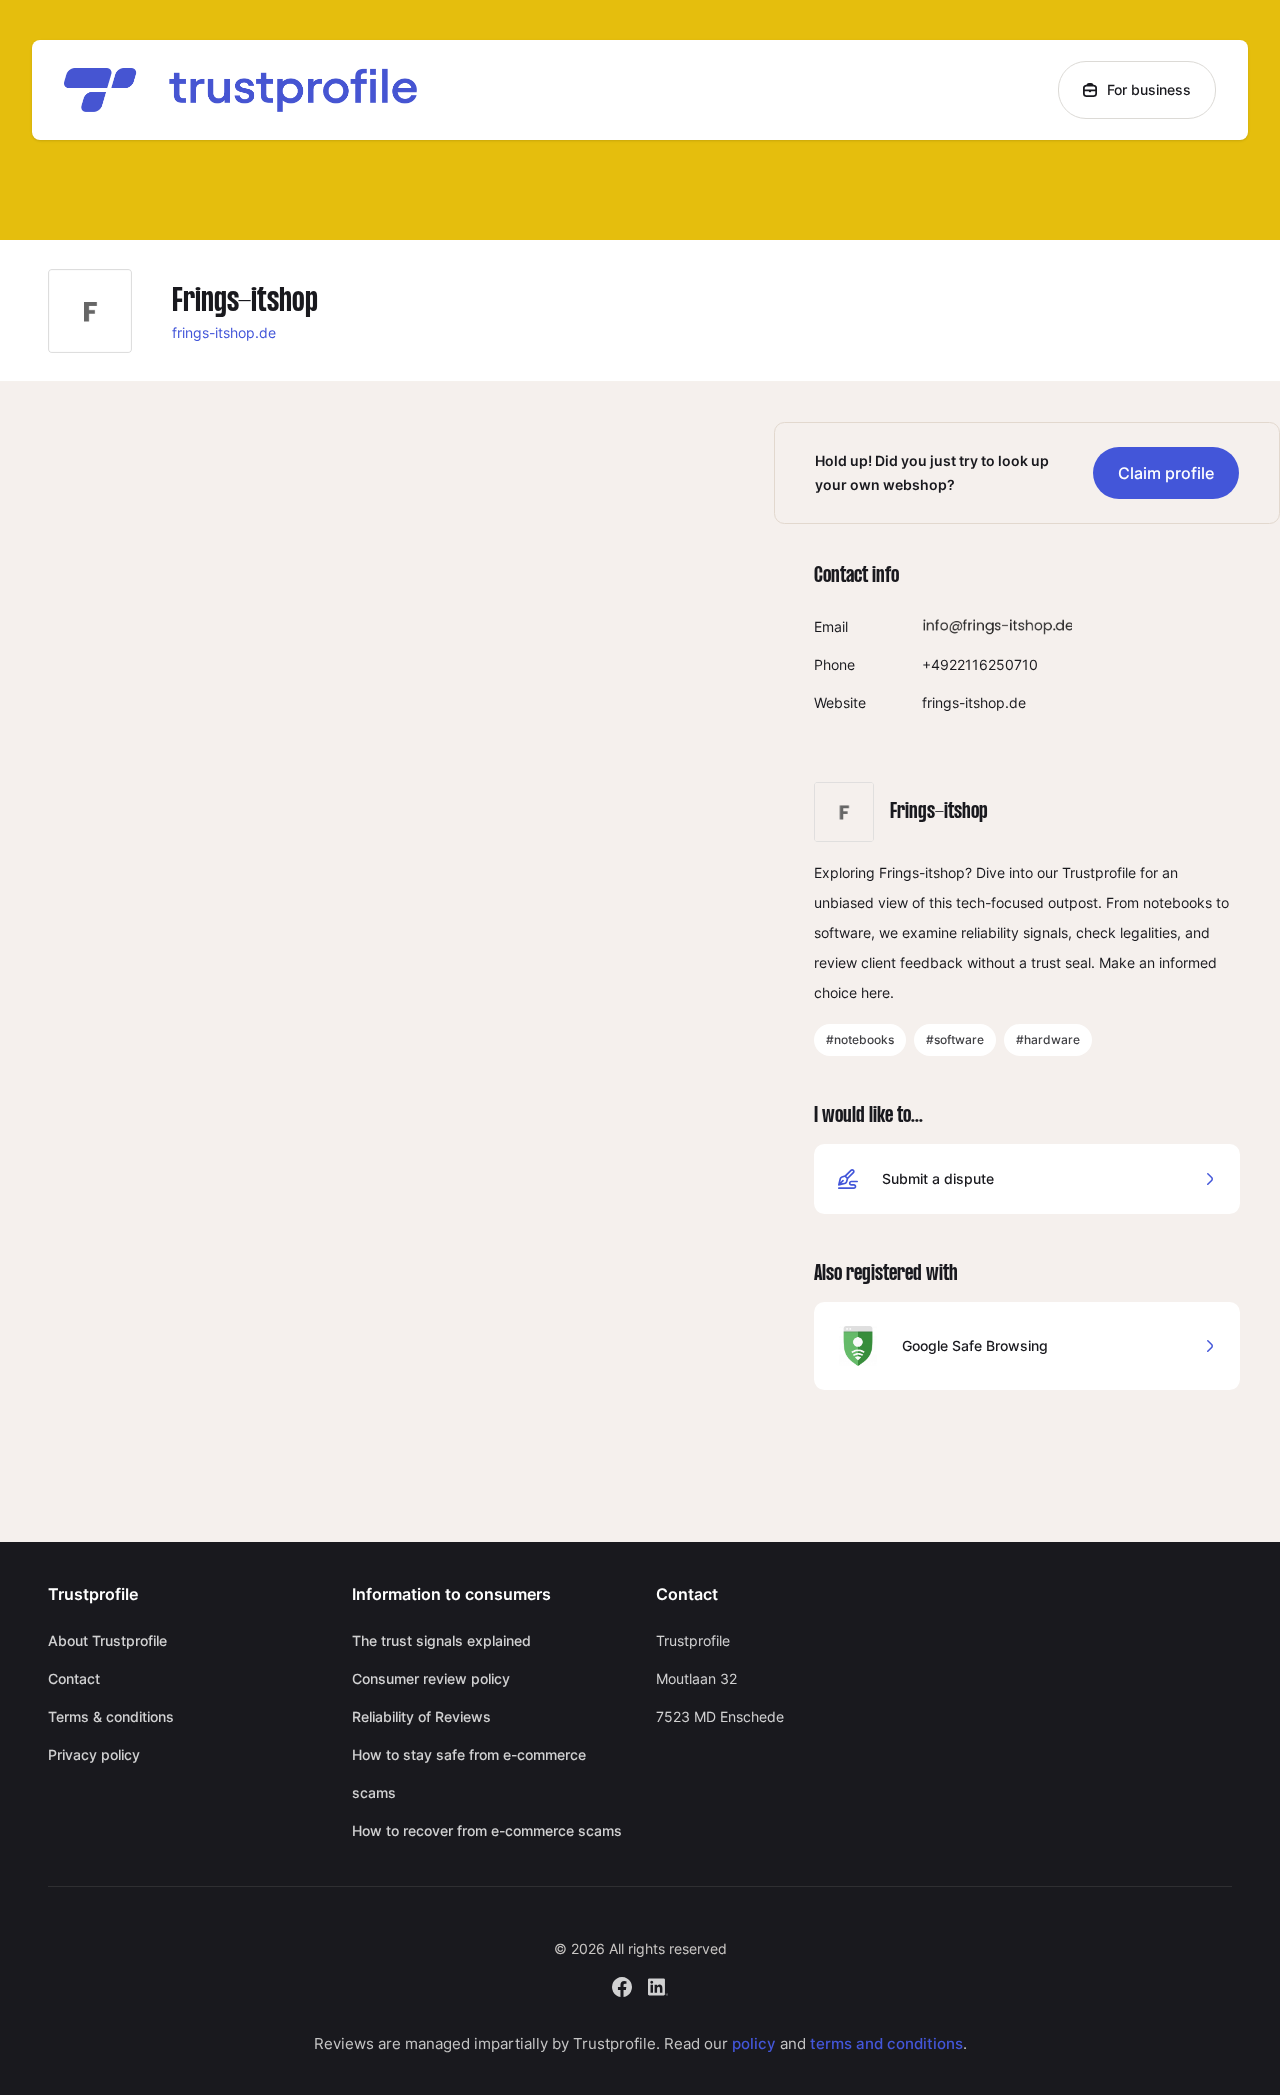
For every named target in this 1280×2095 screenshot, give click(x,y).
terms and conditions (886, 2043)
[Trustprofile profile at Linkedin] (658, 1984)
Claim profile (1166, 473)
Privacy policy (94, 1754)
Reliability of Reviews (421, 1716)
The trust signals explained (441, 1640)
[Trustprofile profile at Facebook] (622, 1984)
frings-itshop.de (224, 332)
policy (754, 2043)
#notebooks (860, 1039)
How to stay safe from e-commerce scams (469, 1773)
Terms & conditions (111, 1716)
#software (955, 1039)
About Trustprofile (107, 1640)
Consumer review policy (431, 1678)
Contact (74, 1678)
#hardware (1048, 1039)
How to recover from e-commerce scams (487, 1830)
